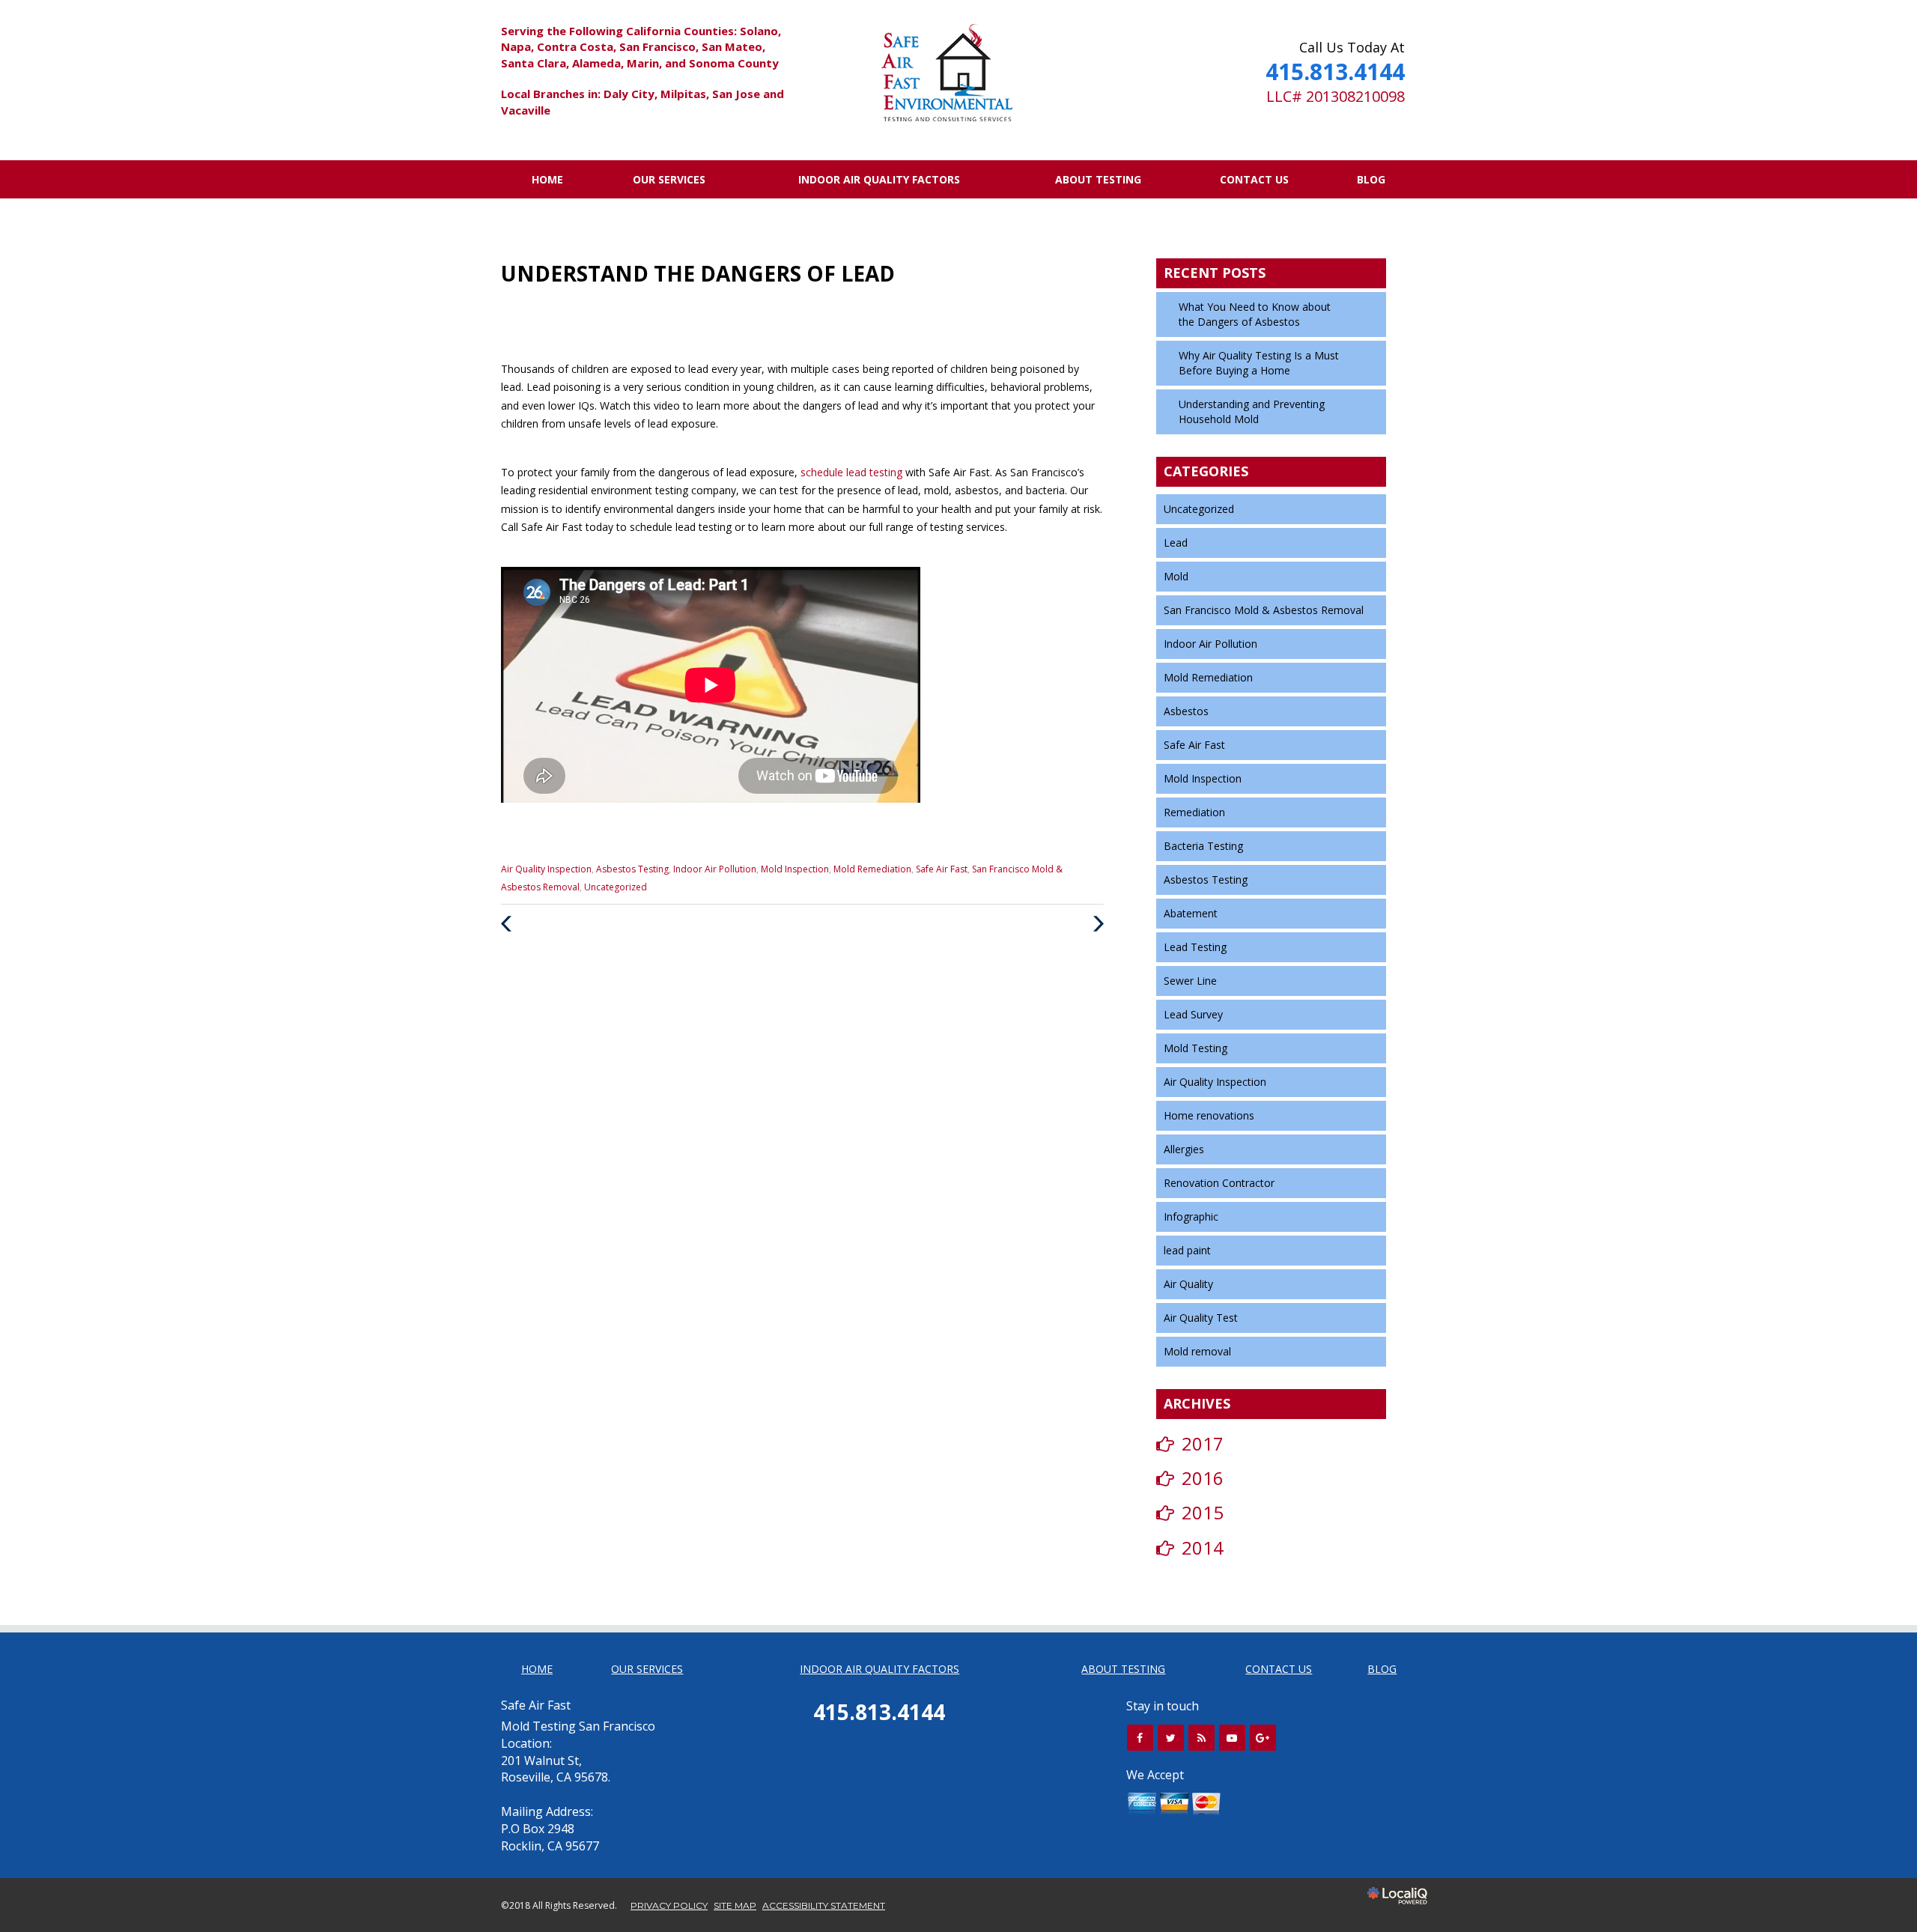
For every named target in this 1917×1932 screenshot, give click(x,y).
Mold (1176, 576)
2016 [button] (1203, 1478)
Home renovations (1209, 1115)
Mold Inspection (795, 869)
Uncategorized (616, 887)
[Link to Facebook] (1140, 1738)
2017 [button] (1203, 1443)
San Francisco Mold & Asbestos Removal (1264, 610)
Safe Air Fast (942, 869)
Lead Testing (1195, 947)
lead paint (1187, 1250)
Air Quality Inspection (546, 869)
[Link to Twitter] (1171, 1738)
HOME (547, 179)
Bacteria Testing (1203, 846)
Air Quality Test (1201, 1318)
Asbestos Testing (632, 869)
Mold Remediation (872, 869)
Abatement (1191, 913)
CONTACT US (1254, 179)
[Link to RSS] (1201, 1738)
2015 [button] (1203, 1512)
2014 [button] (1203, 1547)
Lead (1176, 543)
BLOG (1371, 179)
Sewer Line (1190, 981)
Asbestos (1186, 711)
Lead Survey (1193, 1014)
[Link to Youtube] (1232, 1738)
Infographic (1191, 1216)
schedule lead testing (853, 472)
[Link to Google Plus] (1263, 1738)
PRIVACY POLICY (669, 1905)
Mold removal (1197, 1351)
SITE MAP (735, 1905)
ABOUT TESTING (1098, 179)
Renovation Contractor (1219, 1183)
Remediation (1194, 812)
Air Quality (1188, 1284)
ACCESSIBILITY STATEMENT (824, 1905)
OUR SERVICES (669, 179)
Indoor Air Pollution (715, 869)
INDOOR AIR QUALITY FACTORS (879, 179)
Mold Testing (1196, 1048)
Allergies (1184, 1149)
